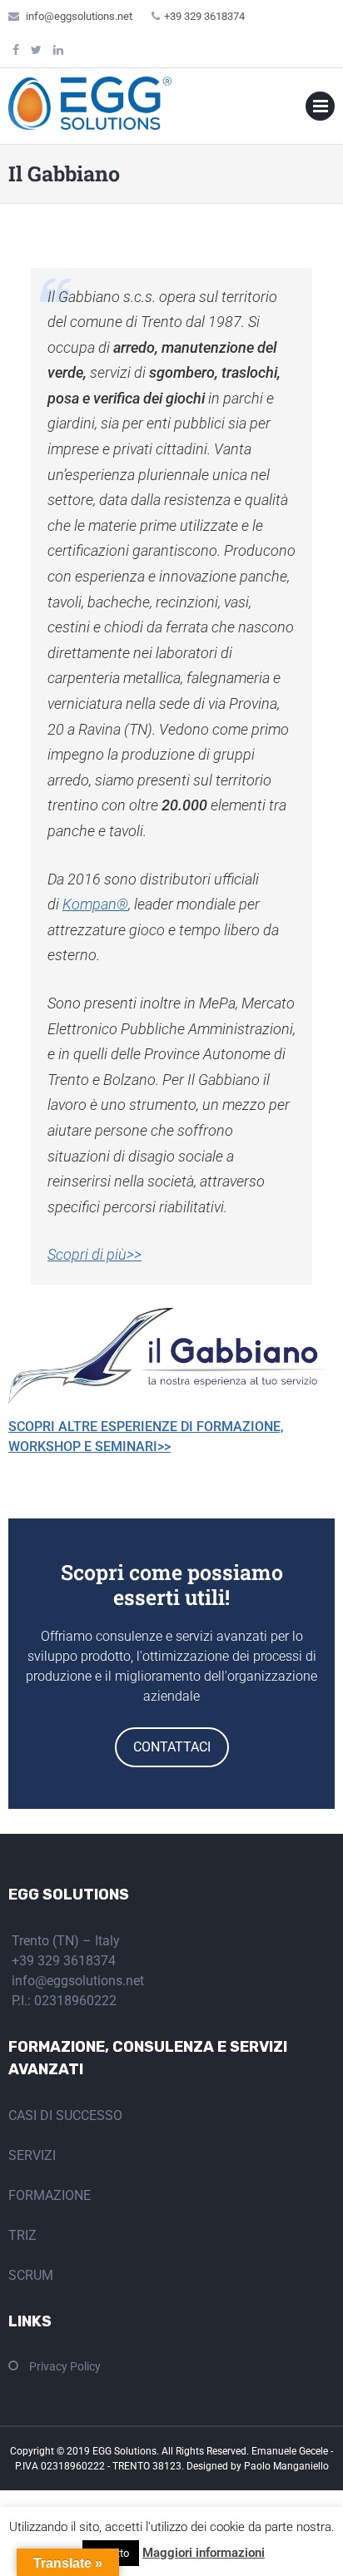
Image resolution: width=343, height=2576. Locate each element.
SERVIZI (32, 2155)
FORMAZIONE (50, 2195)
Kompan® (95, 904)
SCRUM (31, 2275)
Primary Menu (320, 109)
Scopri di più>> (94, 1254)
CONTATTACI (172, 1747)
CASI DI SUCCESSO (65, 2115)
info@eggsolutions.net (79, 16)
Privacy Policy (65, 2366)
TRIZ (22, 2235)
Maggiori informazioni (204, 2553)
